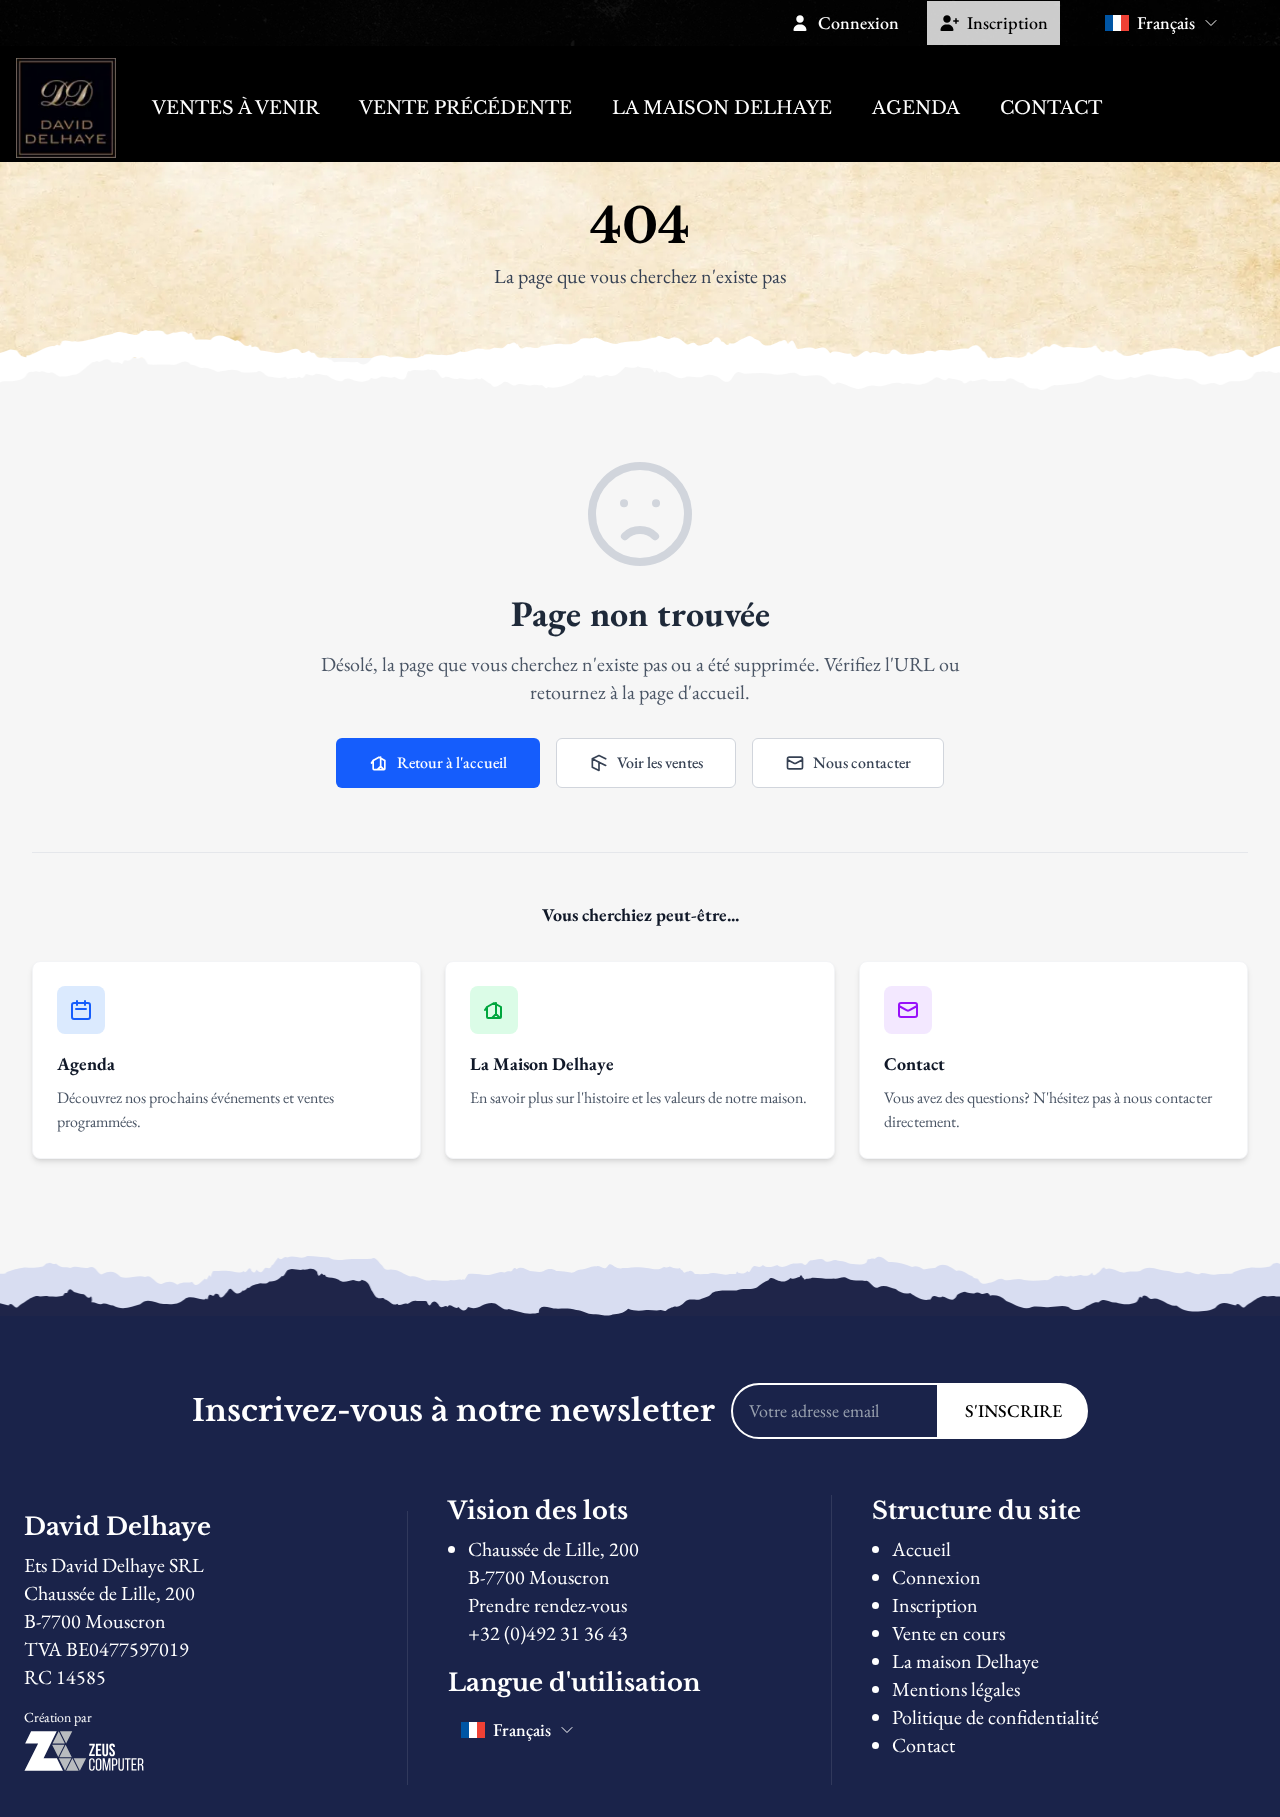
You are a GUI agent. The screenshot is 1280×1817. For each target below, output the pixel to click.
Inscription (935, 1605)
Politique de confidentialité (995, 1717)
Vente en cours (948, 1633)
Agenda (916, 108)
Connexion (936, 1577)
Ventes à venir (235, 108)
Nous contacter (862, 762)
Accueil (921, 1549)
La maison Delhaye (722, 108)
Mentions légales (956, 1689)
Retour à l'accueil (452, 762)
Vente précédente (465, 108)
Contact (1051, 108)
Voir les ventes (660, 762)
